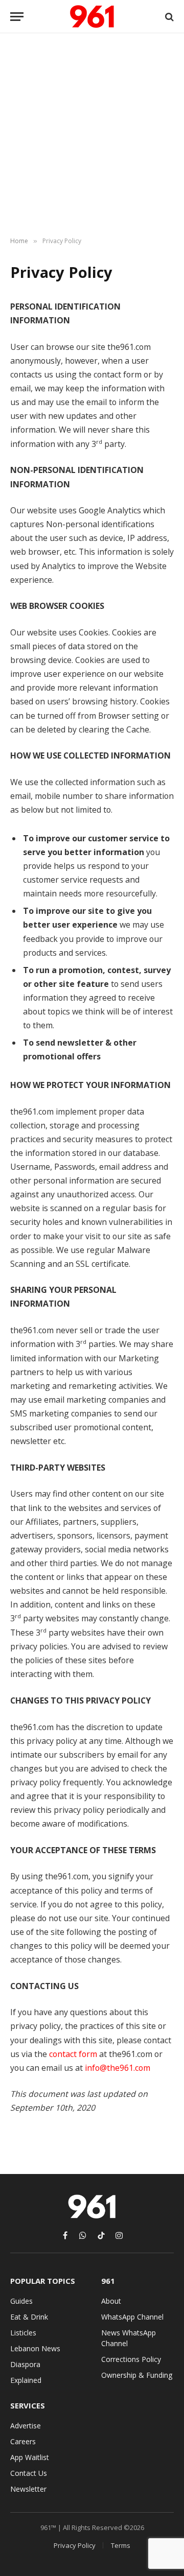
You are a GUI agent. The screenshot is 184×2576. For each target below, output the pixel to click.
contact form (73, 2054)
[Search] (168, 17)
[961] (92, 17)
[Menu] (17, 17)
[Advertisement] (92, 135)
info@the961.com (118, 2068)
